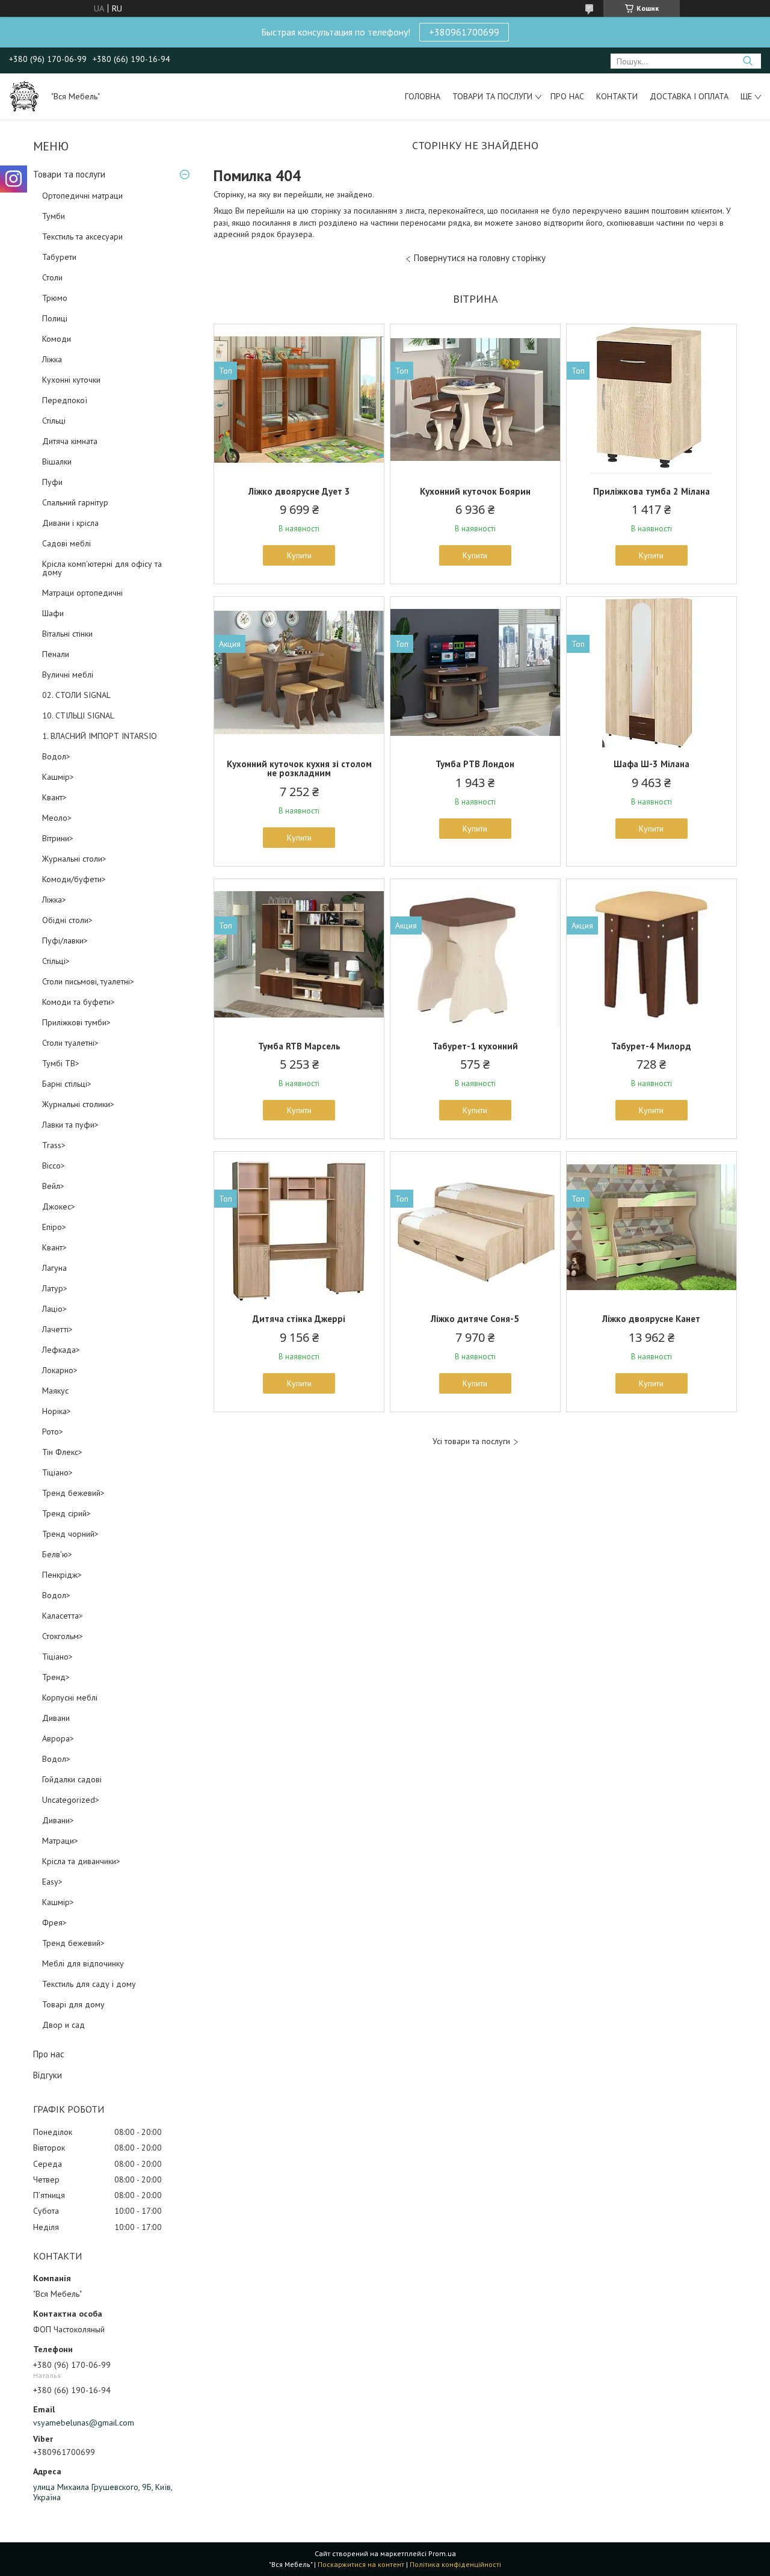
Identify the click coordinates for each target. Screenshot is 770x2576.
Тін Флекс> (62, 1452)
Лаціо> (54, 1309)
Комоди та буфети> (79, 1002)
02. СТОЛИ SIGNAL (76, 695)
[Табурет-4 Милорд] (651, 954)
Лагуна (54, 1268)
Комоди (57, 339)
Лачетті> (57, 1329)
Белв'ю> (57, 1554)
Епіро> (54, 1227)
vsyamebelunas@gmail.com (84, 2423)
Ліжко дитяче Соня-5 (475, 1319)
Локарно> (60, 1370)
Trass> (54, 1145)
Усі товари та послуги (471, 1441)
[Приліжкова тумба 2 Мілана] (651, 400)
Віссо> (54, 1166)
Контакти (617, 96)
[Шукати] (747, 61)
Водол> (56, 756)
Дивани (56, 1718)
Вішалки (57, 462)
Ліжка (52, 359)
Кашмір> (58, 777)
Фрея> (54, 1923)
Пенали (56, 654)
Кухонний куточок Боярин (475, 491)
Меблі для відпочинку (83, 1963)
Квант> (54, 797)
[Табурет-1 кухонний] (475, 954)
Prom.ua (442, 2553)
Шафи (53, 613)
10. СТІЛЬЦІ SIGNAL (78, 715)
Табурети (59, 257)
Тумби (54, 216)
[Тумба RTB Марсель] (299, 954)
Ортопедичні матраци (82, 196)
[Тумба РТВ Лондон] (475, 672)
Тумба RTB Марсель (299, 1046)
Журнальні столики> (78, 1104)
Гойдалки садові (72, 1779)
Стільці (54, 421)
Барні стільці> (67, 1084)
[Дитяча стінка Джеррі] (299, 1227)
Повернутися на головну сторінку (480, 258)
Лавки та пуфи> (70, 1125)
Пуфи (52, 482)
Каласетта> (63, 1616)
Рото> (53, 1432)
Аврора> (58, 1738)
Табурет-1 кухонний (475, 1046)
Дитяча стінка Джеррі (299, 1319)
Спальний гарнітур (75, 502)
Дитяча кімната (70, 441)
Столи (52, 277)
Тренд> (56, 1677)
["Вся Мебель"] (24, 96)
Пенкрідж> (62, 1575)
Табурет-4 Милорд (651, 1046)
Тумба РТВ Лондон (475, 764)
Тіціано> (57, 1472)
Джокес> (59, 1206)
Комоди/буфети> (74, 879)
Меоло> (57, 818)
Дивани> (58, 1820)
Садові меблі (66, 543)
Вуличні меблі (68, 675)
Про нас (567, 96)
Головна (423, 96)
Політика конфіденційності (455, 2564)
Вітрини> (58, 838)
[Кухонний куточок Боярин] (475, 400)
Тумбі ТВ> (61, 1063)
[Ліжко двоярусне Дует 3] (299, 400)
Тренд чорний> (70, 1534)
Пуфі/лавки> (65, 941)
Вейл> (53, 1186)
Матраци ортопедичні (82, 593)
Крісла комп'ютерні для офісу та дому (102, 568)
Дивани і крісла (70, 523)
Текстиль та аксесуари (82, 236)
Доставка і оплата (689, 96)
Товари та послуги (492, 96)
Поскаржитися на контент (361, 2564)
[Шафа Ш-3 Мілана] (651, 672)
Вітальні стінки (67, 634)
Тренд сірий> (66, 1513)
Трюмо (55, 298)
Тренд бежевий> (73, 1493)
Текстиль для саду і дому (89, 1984)
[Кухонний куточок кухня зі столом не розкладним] (299, 672)
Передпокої (65, 400)
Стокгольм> (63, 1636)
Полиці (55, 318)
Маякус (55, 1391)
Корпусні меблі (70, 1697)
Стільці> (56, 961)
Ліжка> (54, 900)
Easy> (52, 1882)
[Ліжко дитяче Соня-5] (475, 1227)
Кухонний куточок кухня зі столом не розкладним (299, 768)
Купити (299, 555)
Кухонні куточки (71, 380)
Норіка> (57, 1411)
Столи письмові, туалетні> (88, 981)
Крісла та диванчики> (81, 1861)
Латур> (55, 1288)
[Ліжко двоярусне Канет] (651, 1227)
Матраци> (60, 1841)
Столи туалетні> (70, 1043)
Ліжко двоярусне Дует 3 (299, 491)
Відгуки (48, 2075)
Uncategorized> (71, 1800)
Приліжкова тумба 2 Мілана (651, 491)
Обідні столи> (67, 920)
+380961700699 (464, 32)
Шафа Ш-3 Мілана (651, 764)
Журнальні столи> (74, 859)
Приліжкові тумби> (76, 1022)
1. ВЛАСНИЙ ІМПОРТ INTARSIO (100, 736)
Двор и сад (63, 2025)
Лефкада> (61, 1350)
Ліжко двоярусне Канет (651, 1319)
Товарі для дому (73, 2004)
